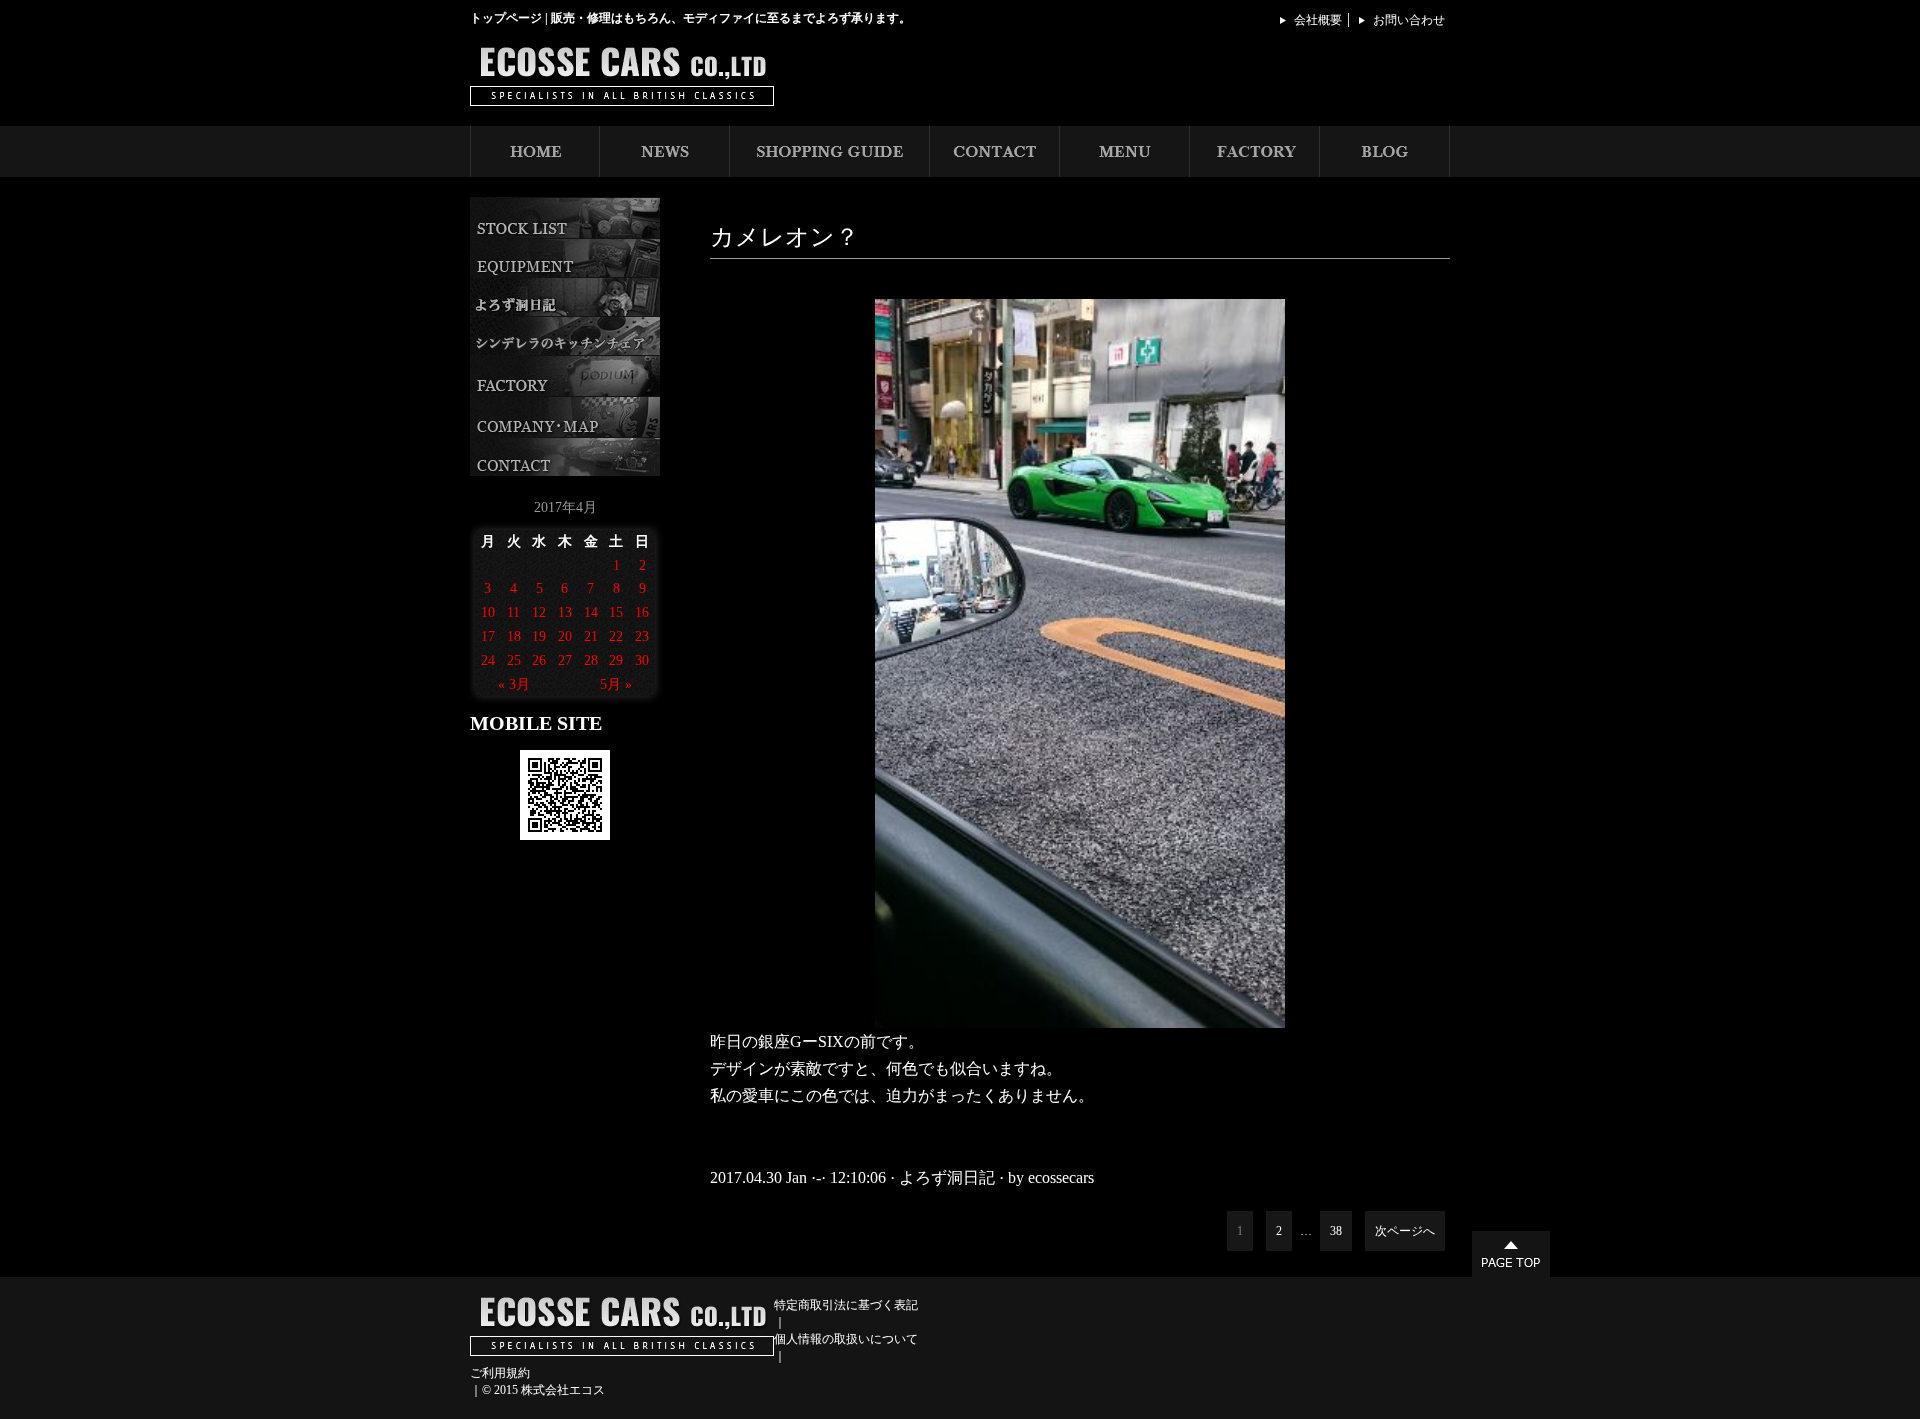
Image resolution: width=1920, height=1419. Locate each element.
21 (591, 636)
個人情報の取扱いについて (846, 1339)
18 (514, 636)
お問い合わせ (1409, 20)
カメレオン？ (784, 237)
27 (565, 660)
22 (616, 636)
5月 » (616, 684)
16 (642, 612)
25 (514, 660)
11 (513, 612)
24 (488, 660)
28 (591, 660)
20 (565, 636)
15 (616, 612)
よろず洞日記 (947, 1177)
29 (616, 660)
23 (642, 636)
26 (539, 660)
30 (642, 660)
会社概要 (1318, 20)
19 (539, 636)
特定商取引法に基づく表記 (846, 1305)
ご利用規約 (500, 1373)
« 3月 (514, 684)
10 (488, 612)
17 (488, 636)
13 (565, 612)
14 (591, 612)
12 (539, 612)
